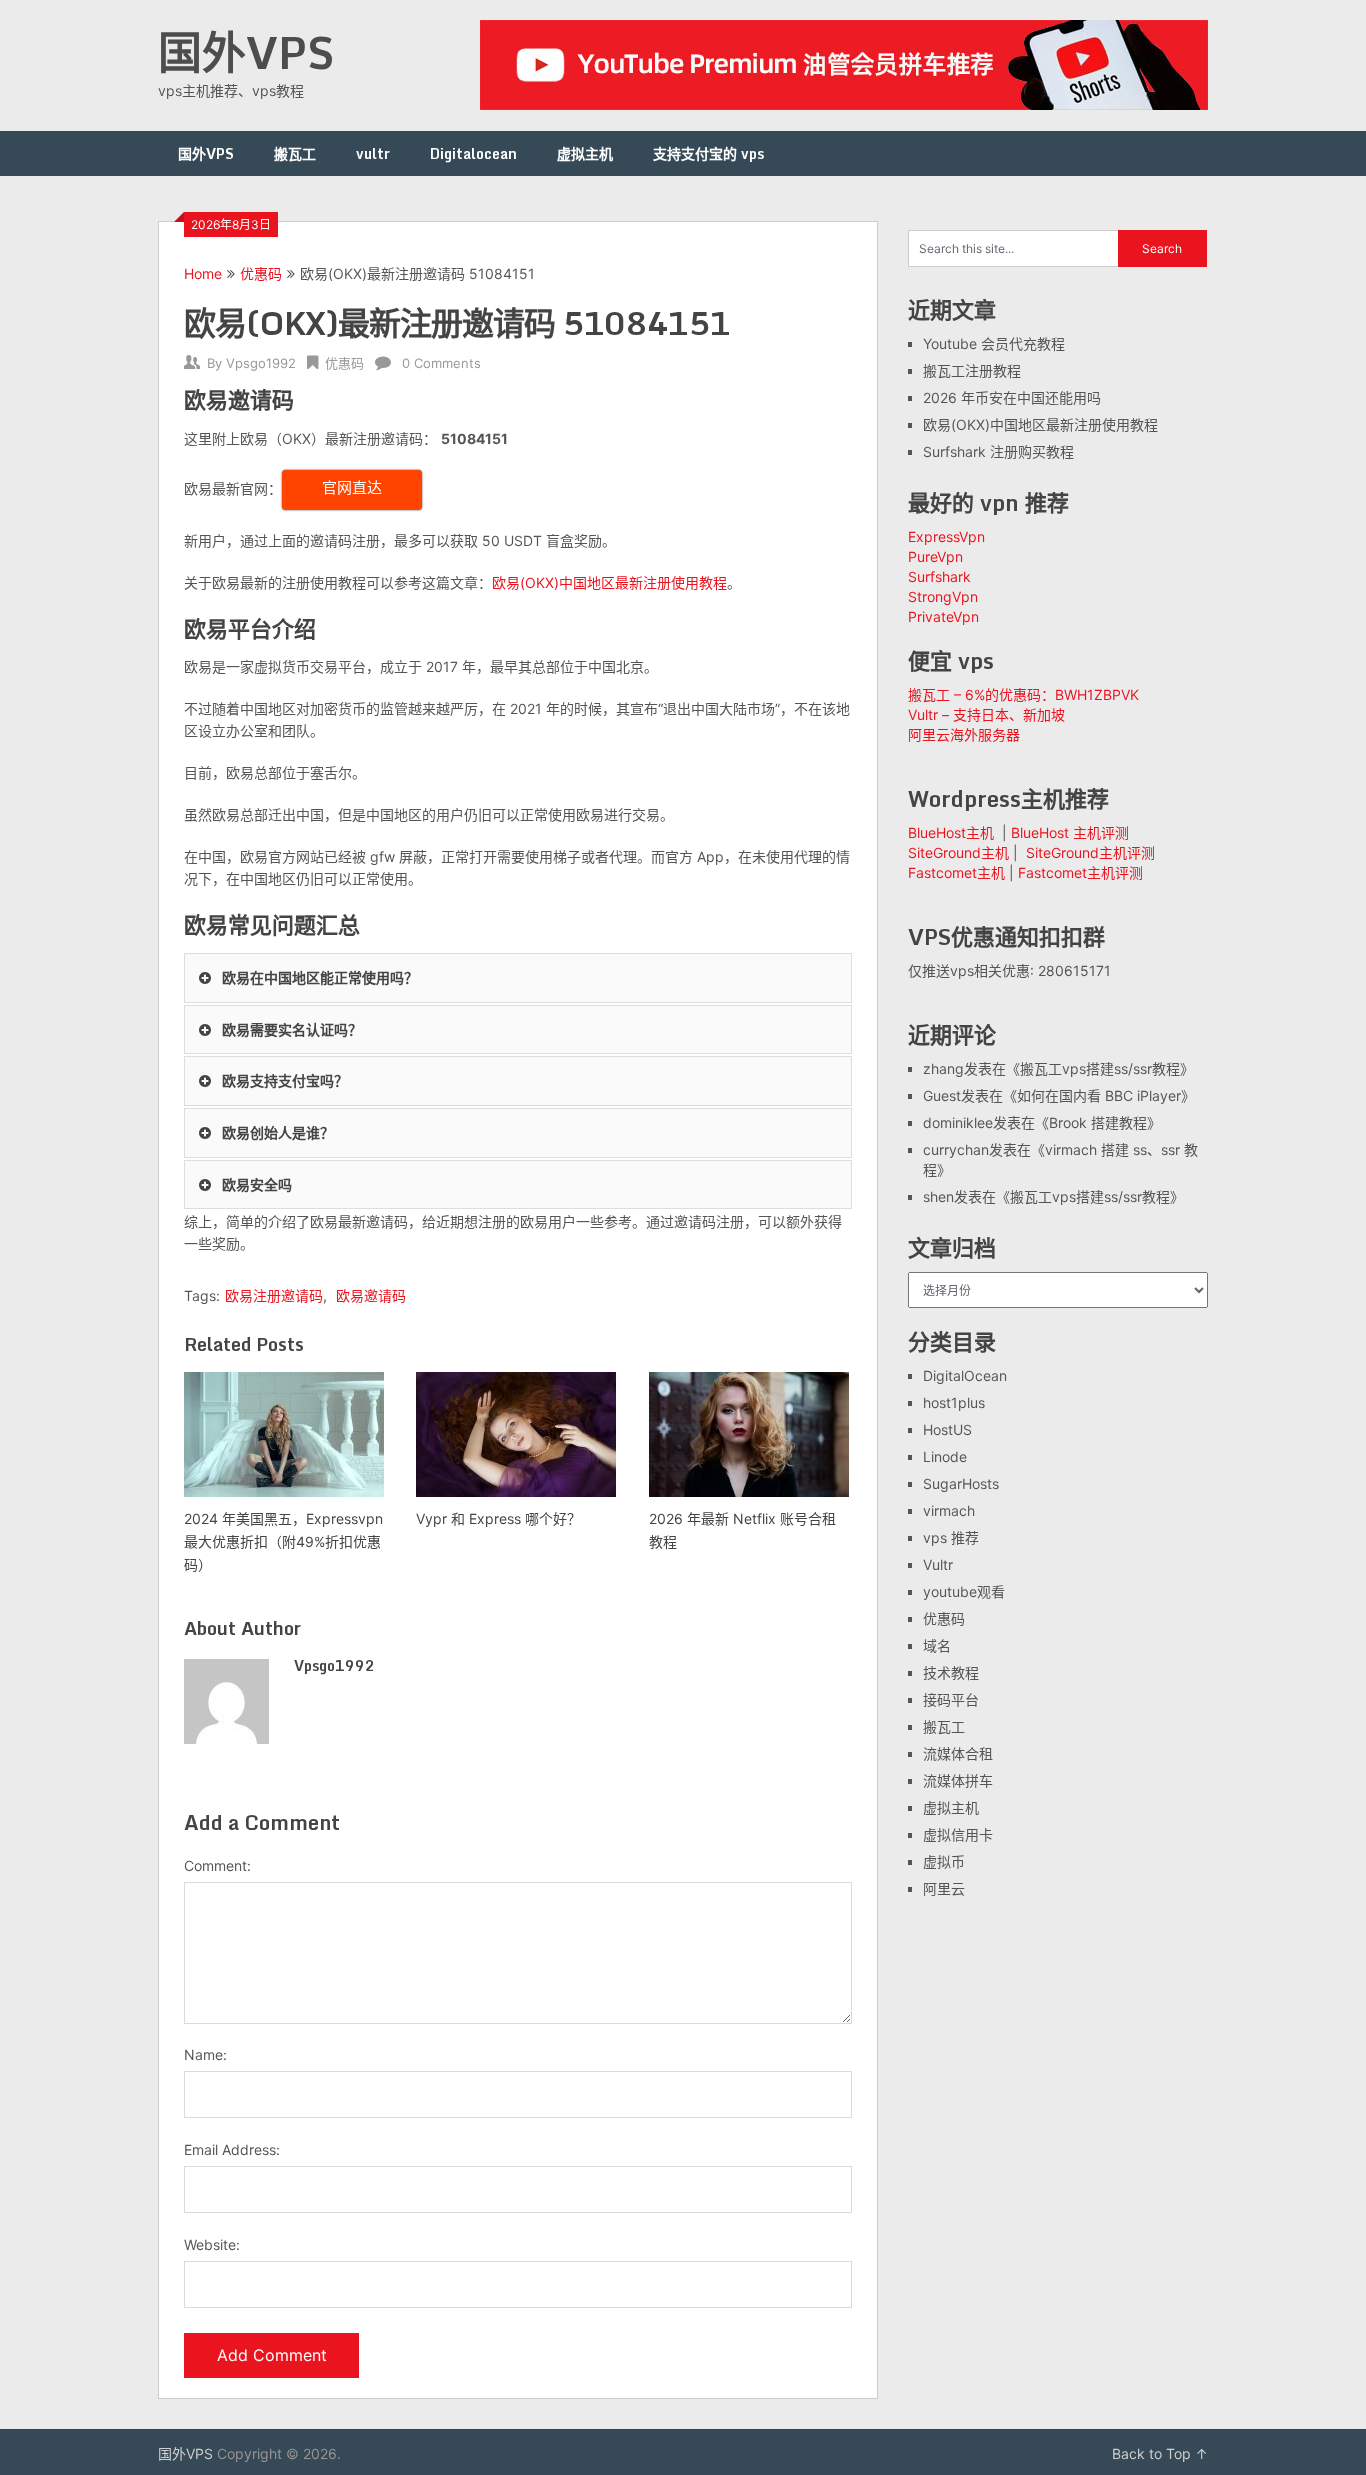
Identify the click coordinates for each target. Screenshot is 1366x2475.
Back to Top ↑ (1160, 2453)
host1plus (954, 1402)
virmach (949, 1510)
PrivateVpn (943, 616)
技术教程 (951, 1672)
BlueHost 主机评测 (1070, 832)
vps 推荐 (951, 1537)
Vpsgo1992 (261, 363)
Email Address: (232, 2149)
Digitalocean (473, 153)
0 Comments (441, 363)
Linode (945, 1456)
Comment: (217, 1865)
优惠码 (261, 273)
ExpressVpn (946, 536)
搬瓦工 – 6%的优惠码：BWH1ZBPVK (1023, 694)
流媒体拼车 (958, 1780)
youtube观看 (964, 1591)
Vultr (938, 1564)
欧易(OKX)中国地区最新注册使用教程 (609, 582)
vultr (373, 153)
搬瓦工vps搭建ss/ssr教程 (1100, 1068)
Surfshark (939, 576)
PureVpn (935, 556)
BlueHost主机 (951, 832)
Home (203, 273)
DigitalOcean (965, 1375)
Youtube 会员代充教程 (994, 343)
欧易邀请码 (371, 1295)
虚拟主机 (585, 153)
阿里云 (944, 1888)
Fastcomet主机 (956, 872)
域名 (937, 1645)
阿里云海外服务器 (964, 734)
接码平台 (951, 1699)
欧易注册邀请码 (274, 1295)
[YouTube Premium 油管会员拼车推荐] (844, 104)
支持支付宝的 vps (708, 153)
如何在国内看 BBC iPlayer (1099, 1095)
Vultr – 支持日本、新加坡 (986, 714)
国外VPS (246, 52)
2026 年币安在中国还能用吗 (1012, 397)
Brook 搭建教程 (1098, 1122)
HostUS (947, 1429)
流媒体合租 (958, 1753)
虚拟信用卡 (958, 1834)
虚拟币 (944, 1861)
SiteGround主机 (958, 852)
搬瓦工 (295, 153)
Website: (212, 2244)
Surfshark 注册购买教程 (998, 451)
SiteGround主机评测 (1090, 852)
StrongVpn (943, 596)
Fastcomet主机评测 (1080, 872)
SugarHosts (961, 1483)
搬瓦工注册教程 (972, 370)
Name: (205, 2054)
